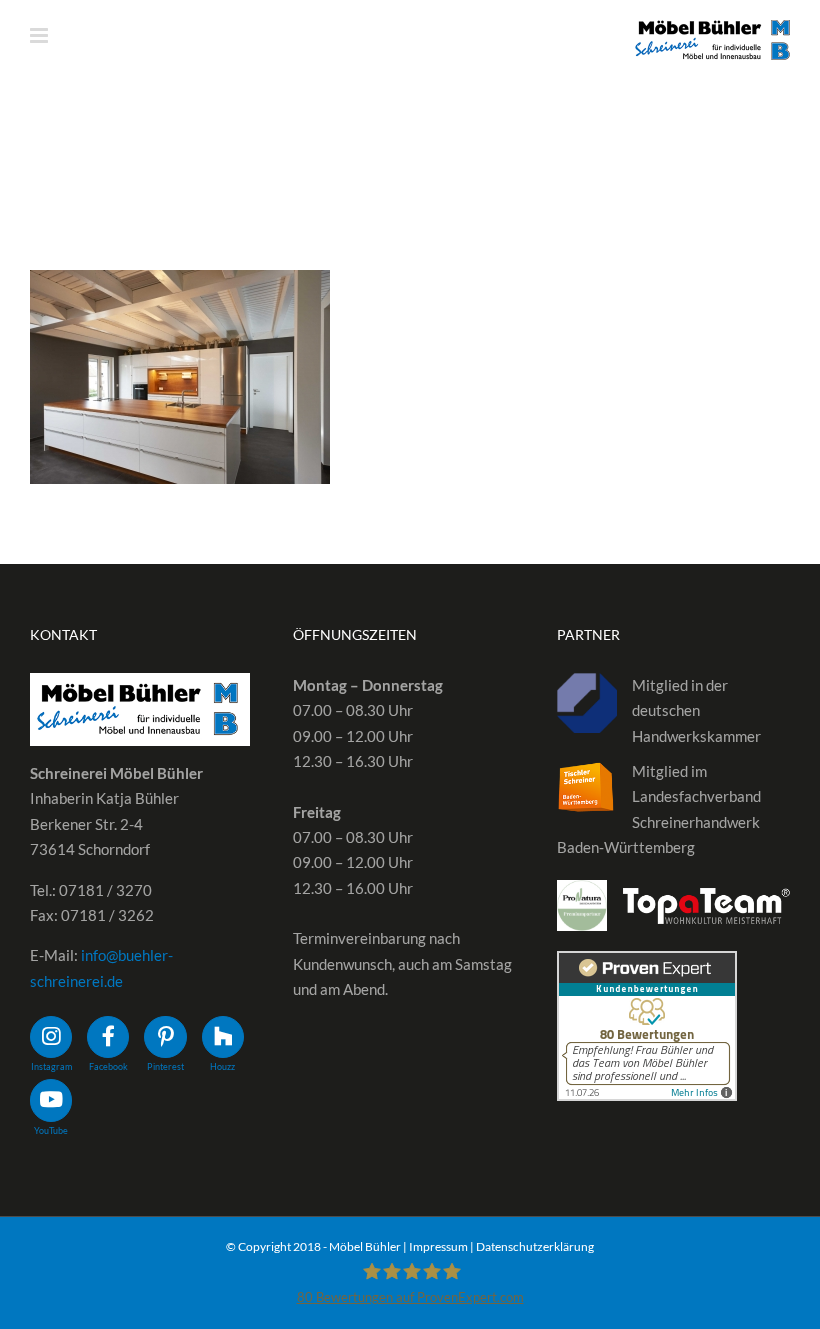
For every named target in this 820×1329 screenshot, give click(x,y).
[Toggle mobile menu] (40, 35)
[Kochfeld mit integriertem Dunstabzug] (180, 377)
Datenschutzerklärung (535, 1246)
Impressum (438, 1246)
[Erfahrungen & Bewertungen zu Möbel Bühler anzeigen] (647, 963)
